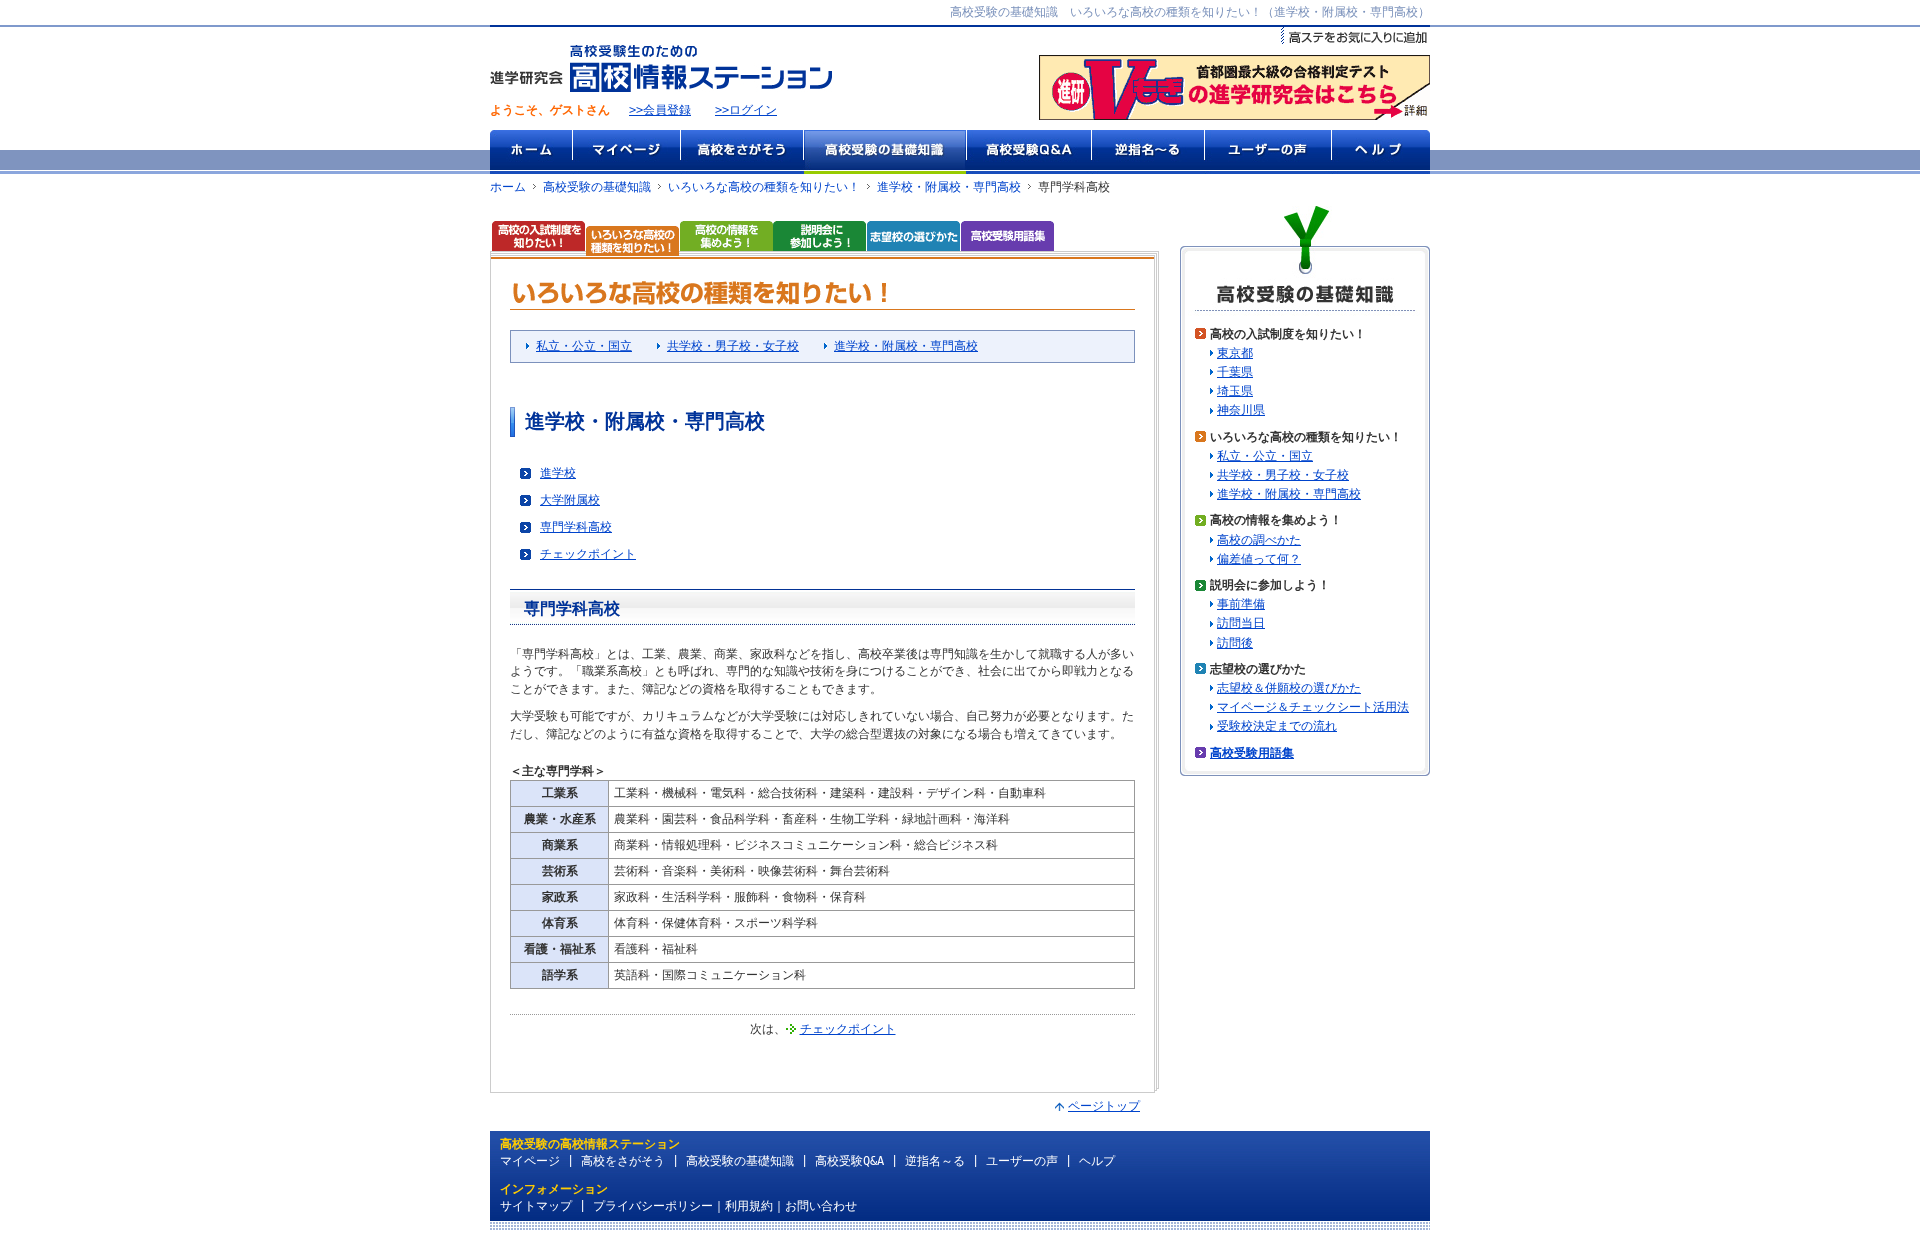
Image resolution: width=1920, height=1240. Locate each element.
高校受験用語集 (1252, 753)
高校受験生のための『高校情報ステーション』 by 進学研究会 (661, 68)
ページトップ (1104, 1106)
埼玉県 (1235, 391)
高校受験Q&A (1028, 152)
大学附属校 (570, 500)
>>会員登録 (660, 110)
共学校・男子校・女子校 (733, 346)
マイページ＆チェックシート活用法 (1313, 707)
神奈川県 (1241, 410)
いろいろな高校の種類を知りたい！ (764, 187)
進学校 (558, 473)
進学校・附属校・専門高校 (949, 187)
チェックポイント (588, 554)
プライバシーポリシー (653, 1206)
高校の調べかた (1259, 540)
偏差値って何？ (1259, 559)
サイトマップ (536, 1206)
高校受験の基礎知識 (884, 152)
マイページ (626, 152)
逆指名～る (1147, 152)
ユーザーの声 (1267, 152)
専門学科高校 (576, 527)
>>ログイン (746, 110)
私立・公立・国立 (584, 346)
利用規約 (749, 1206)
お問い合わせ (821, 1206)
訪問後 (1235, 643)
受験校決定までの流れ (1277, 726)
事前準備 (1241, 604)
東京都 (1235, 353)
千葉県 (1235, 372)
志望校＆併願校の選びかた (1289, 688)
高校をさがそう (741, 152)
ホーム (531, 152)
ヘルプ (1380, 152)
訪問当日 (1241, 623)
